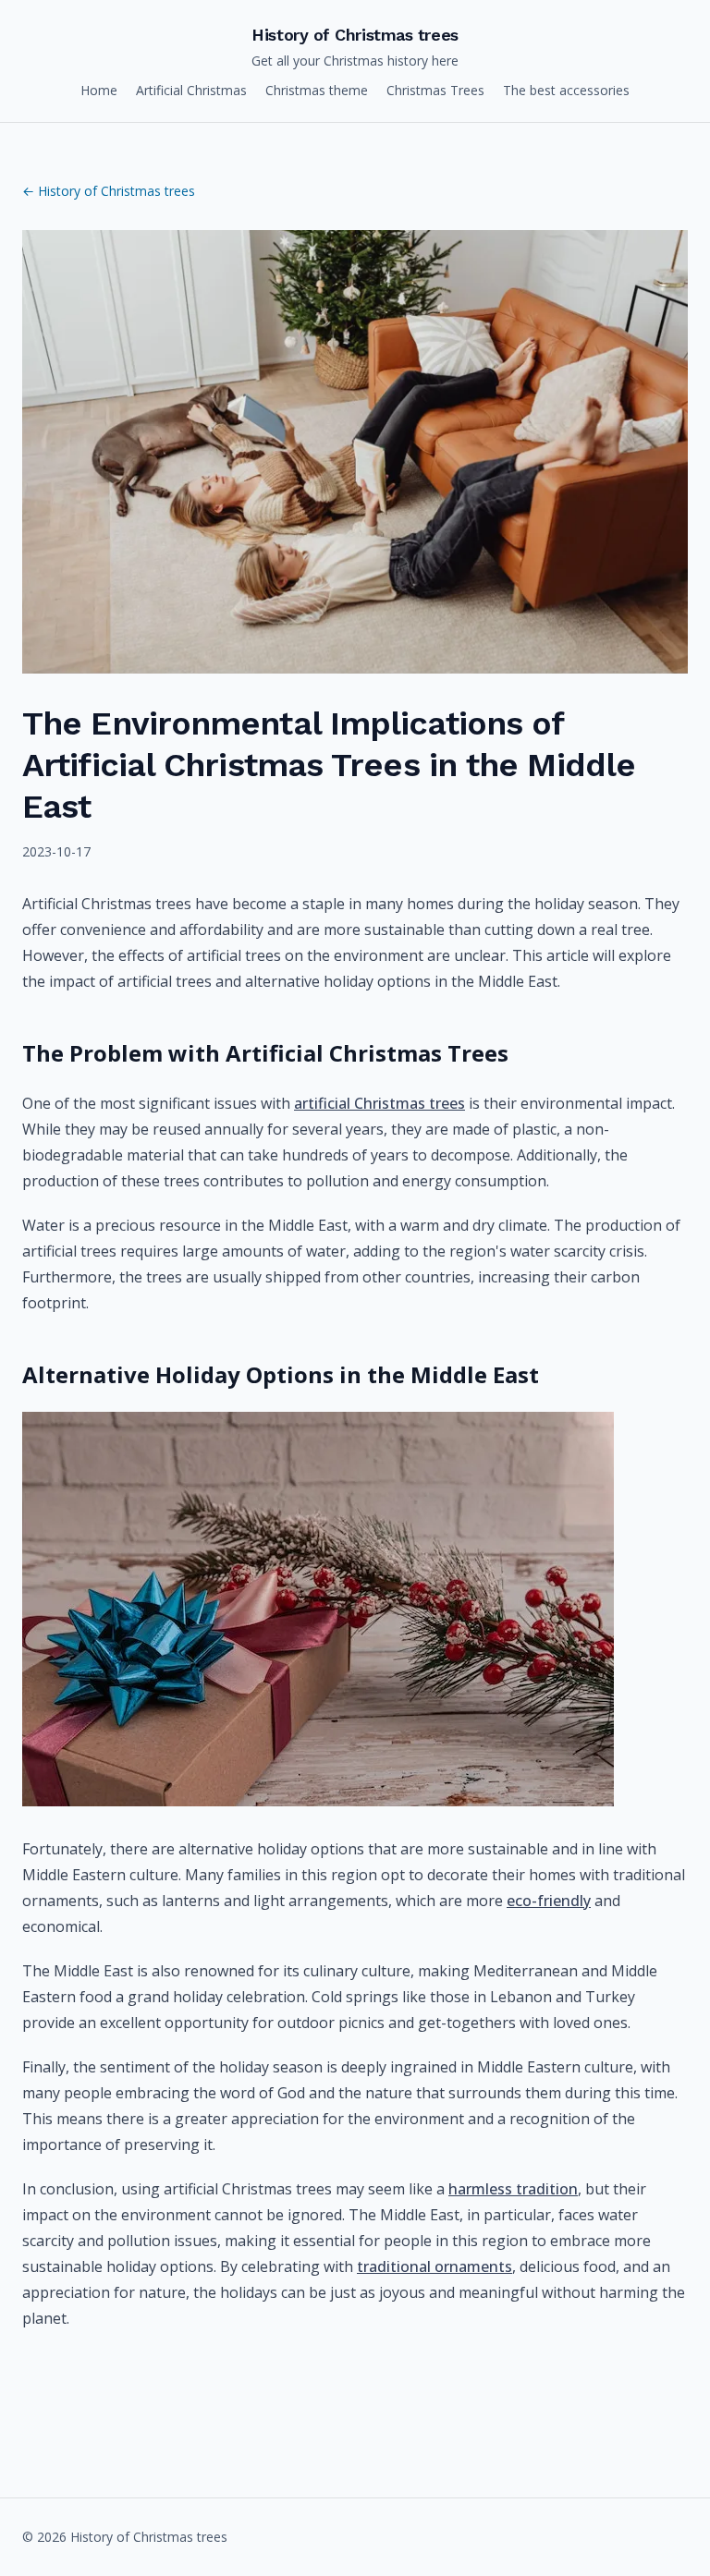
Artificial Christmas (191, 90)
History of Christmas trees (355, 35)
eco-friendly (549, 1901)
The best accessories (566, 90)
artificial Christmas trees (379, 1103)
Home (99, 90)
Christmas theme (317, 90)
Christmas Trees (435, 90)
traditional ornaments (435, 2266)
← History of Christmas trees (109, 191)
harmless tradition (513, 2189)
